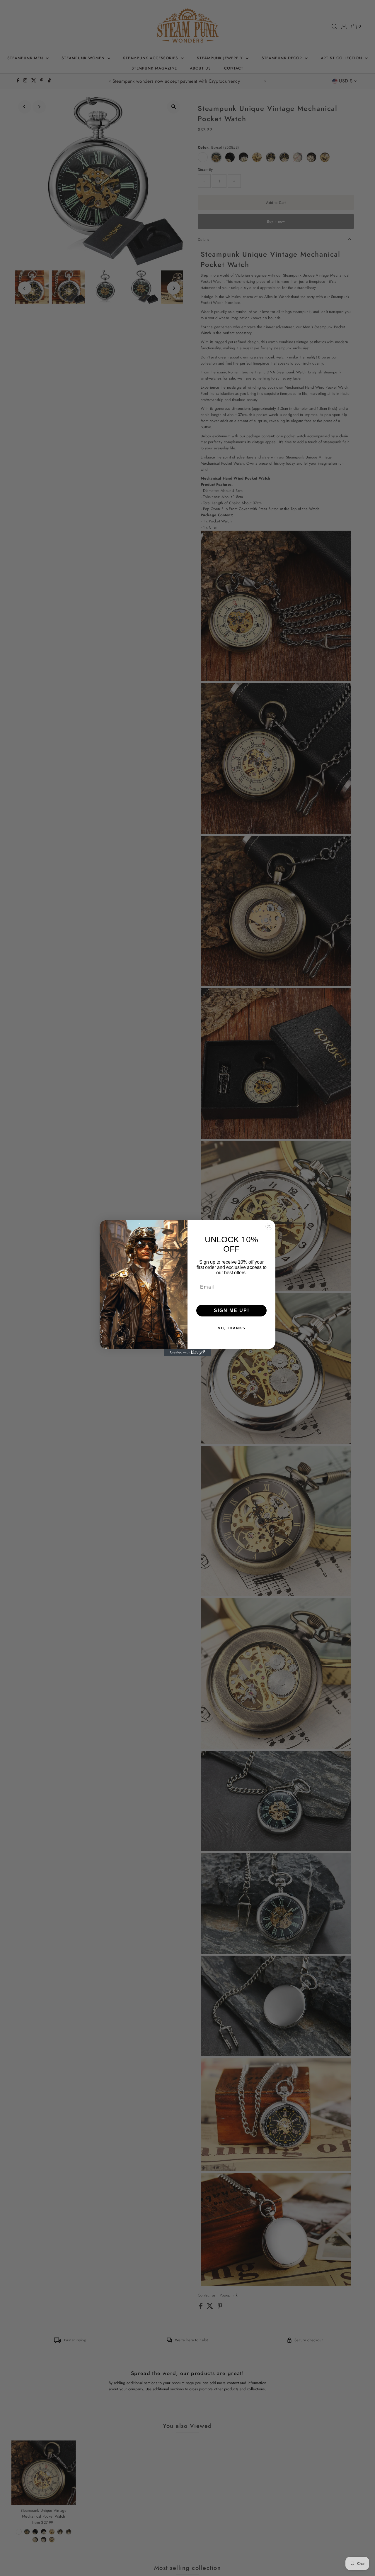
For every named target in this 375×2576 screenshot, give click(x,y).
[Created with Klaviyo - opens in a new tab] (187, 1353)
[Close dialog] (269, 1226)
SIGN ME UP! (232, 1310)
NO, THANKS (232, 1328)
